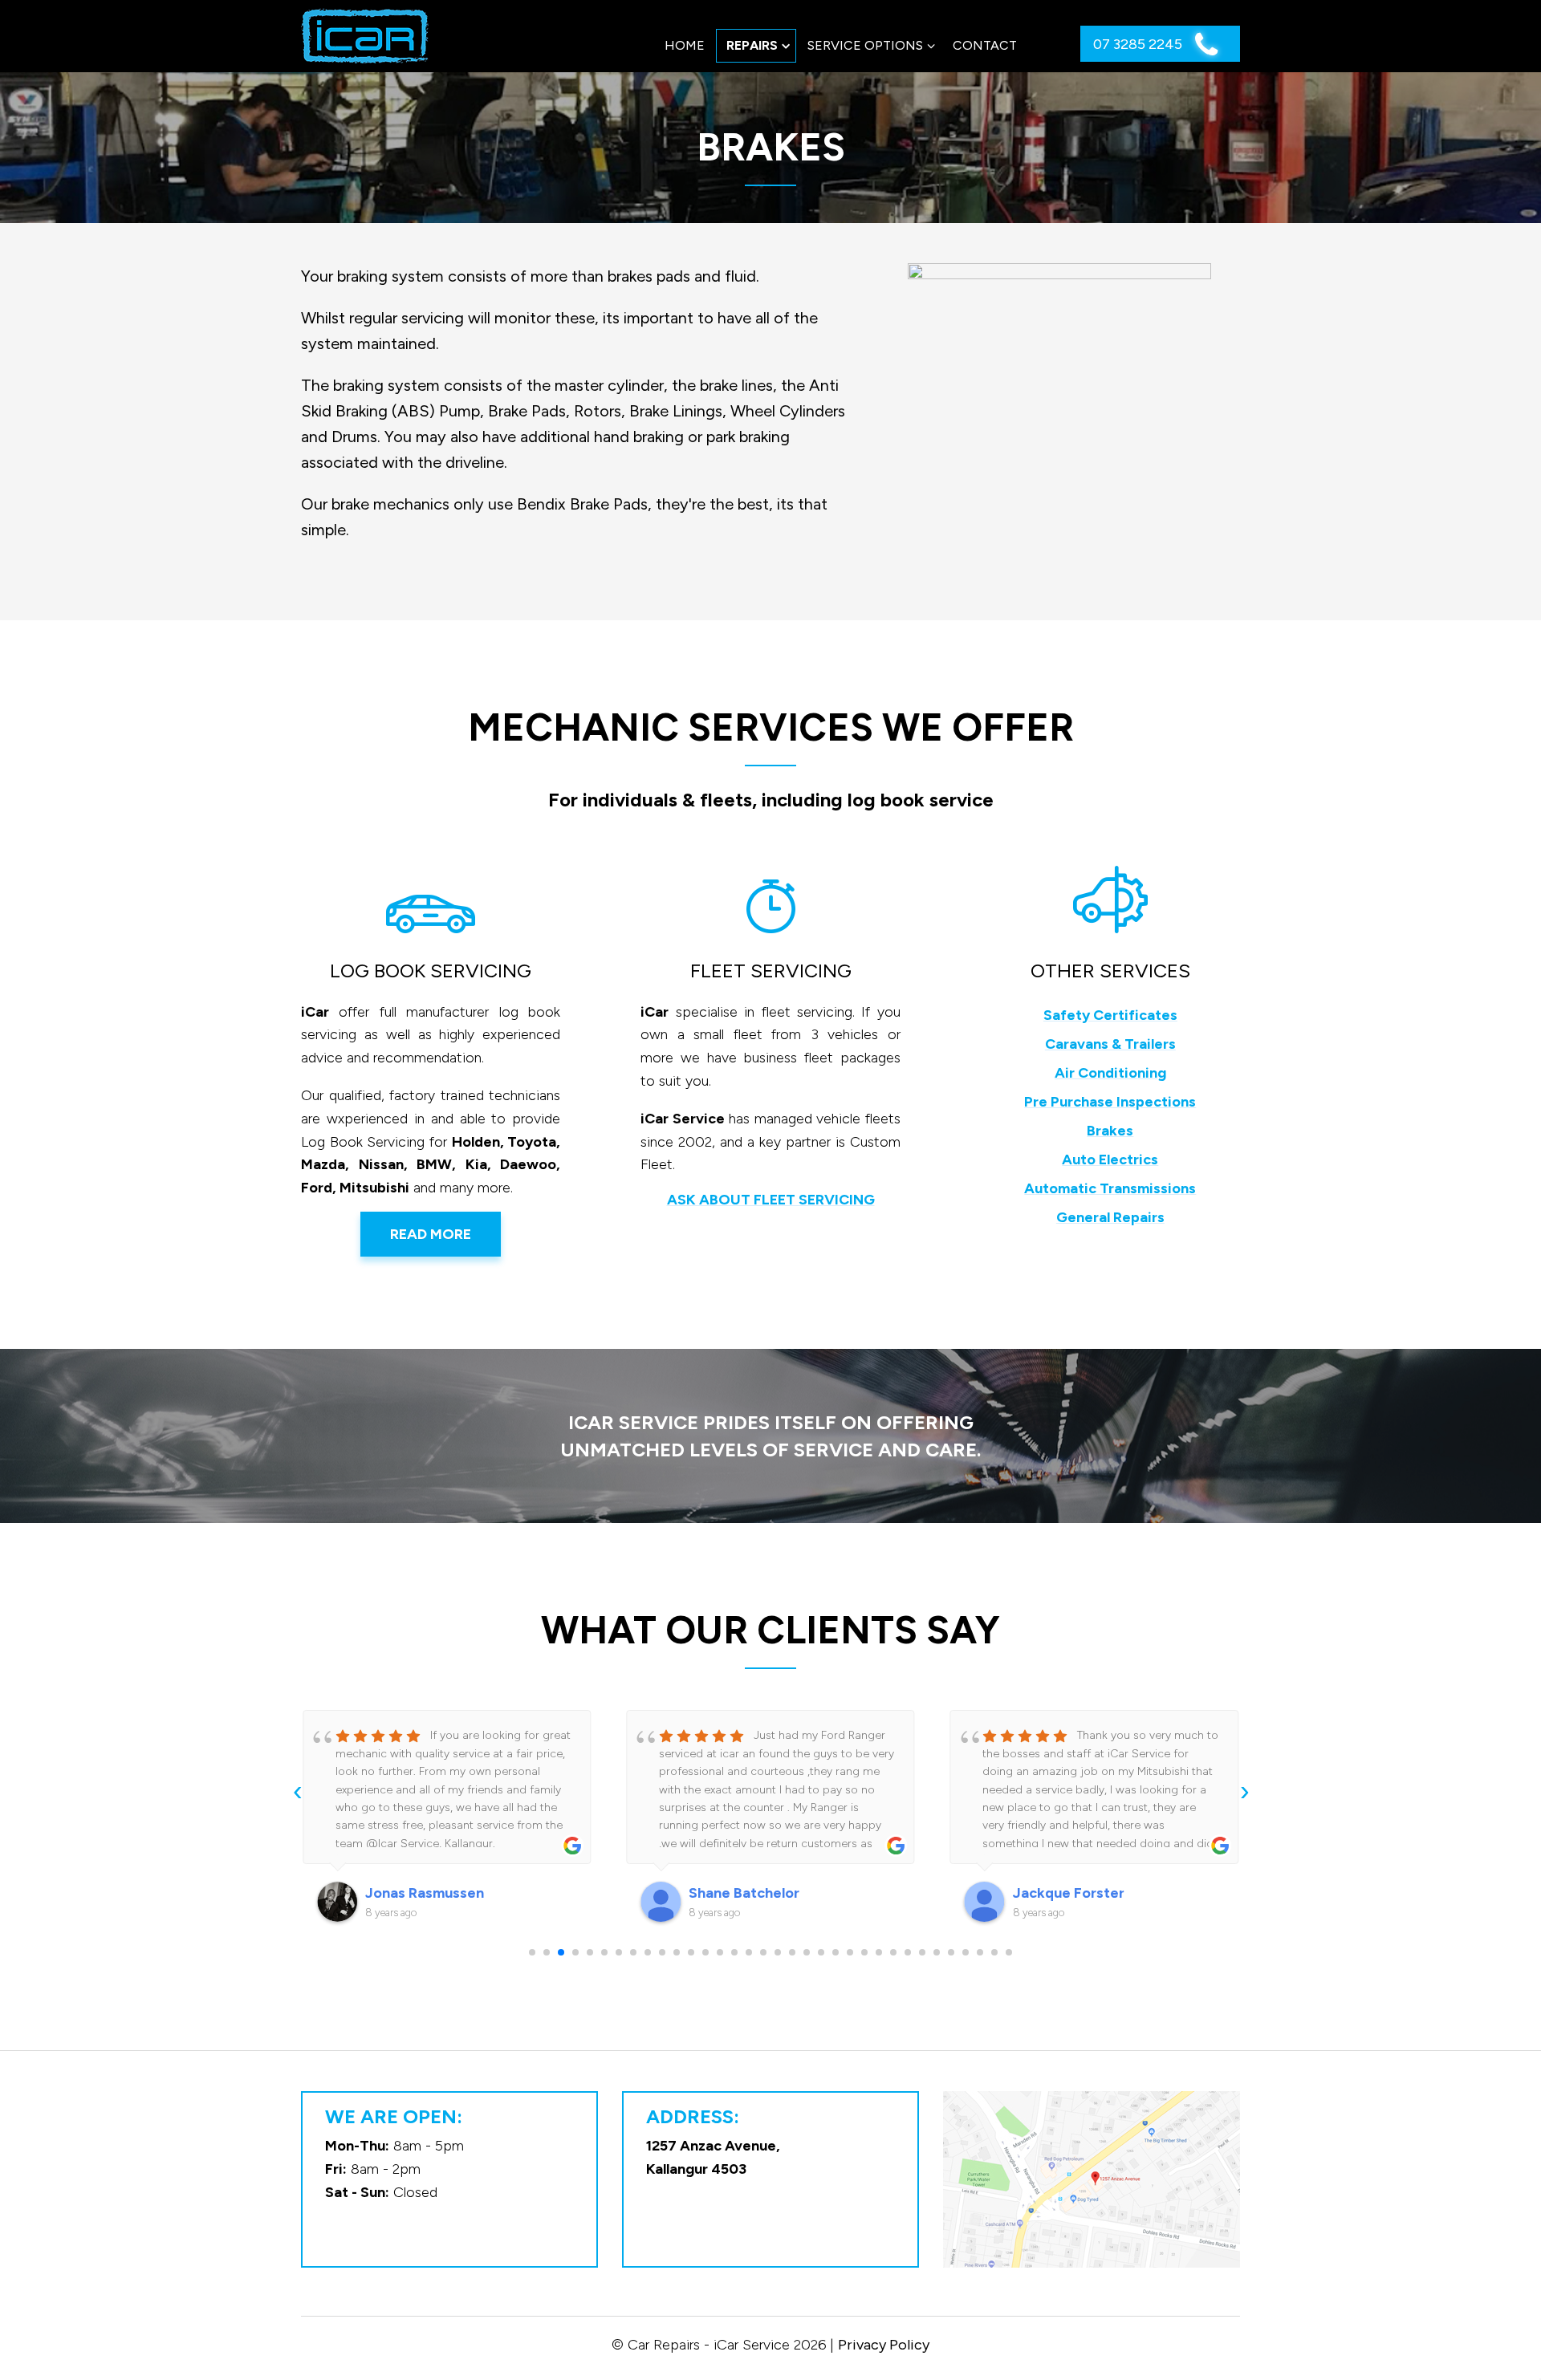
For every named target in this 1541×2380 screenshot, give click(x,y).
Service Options (865, 45)
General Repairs (1110, 1217)
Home (685, 45)
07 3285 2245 (1139, 44)
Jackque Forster (1069, 1893)
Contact (985, 45)
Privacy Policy (884, 2345)
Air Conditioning (1110, 1073)
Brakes (1110, 1131)
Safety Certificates (1110, 1015)
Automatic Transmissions (1110, 1188)
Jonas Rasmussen (425, 1893)
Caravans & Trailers (1110, 1044)
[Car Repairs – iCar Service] (365, 36)
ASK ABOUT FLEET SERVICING (771, 1200)
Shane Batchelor (744, 1893)
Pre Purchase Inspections (1110, 1102)
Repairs (752, 45)
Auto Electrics (1110, 1160)
